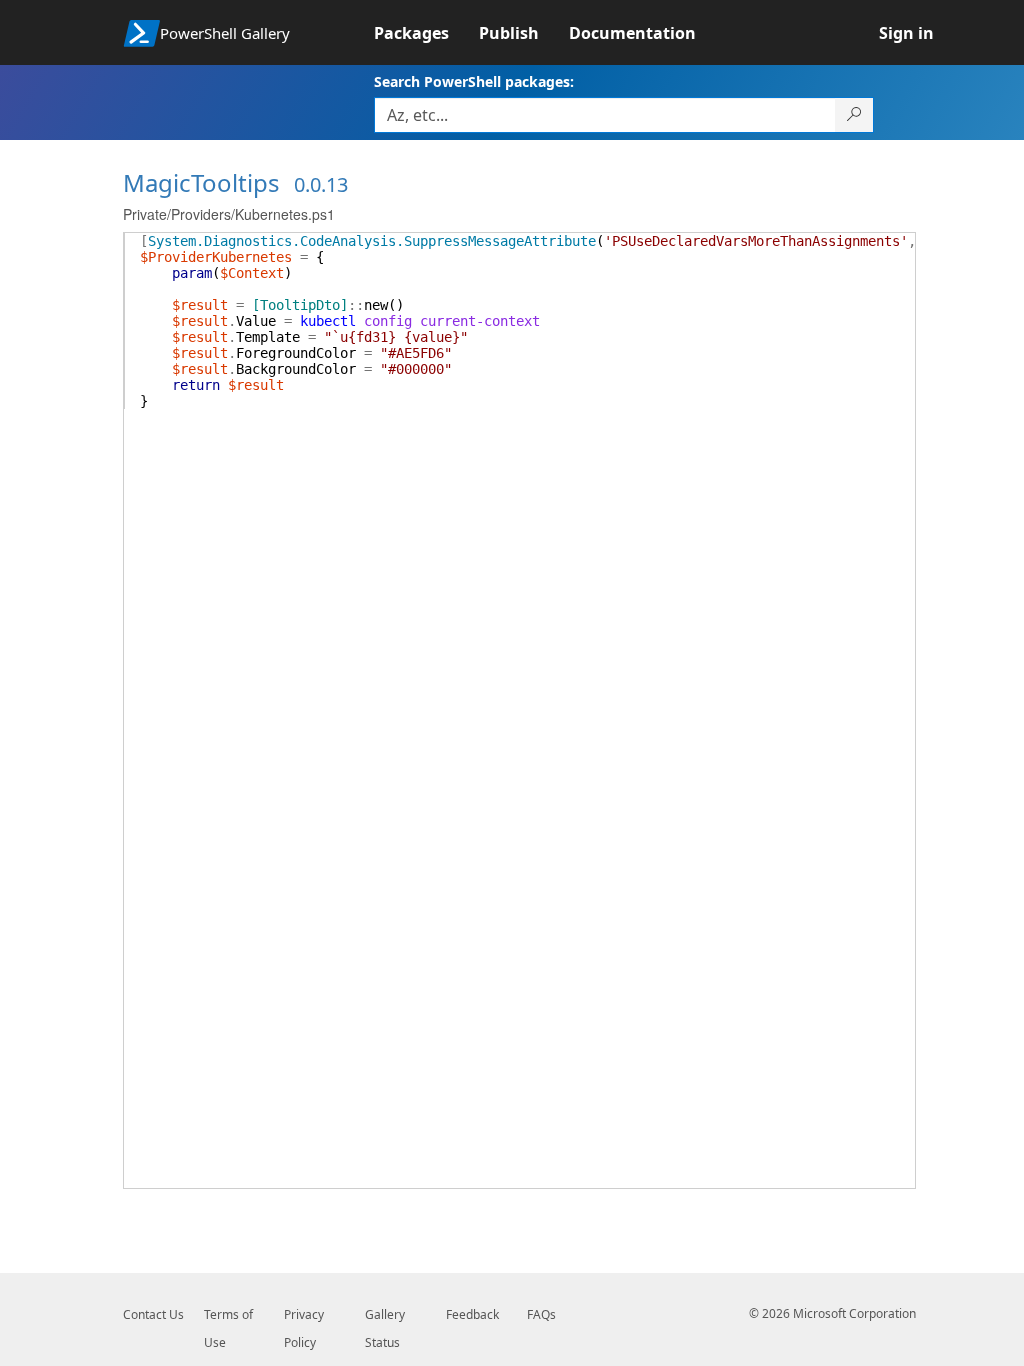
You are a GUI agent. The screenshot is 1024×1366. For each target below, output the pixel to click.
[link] (426, 33)
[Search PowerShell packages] (854, 115)
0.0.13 (321, 184)
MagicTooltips (201, 182)
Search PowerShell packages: (474, 81)
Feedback (472, 1314)
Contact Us (153, 1314)
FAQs (541, 1314)
